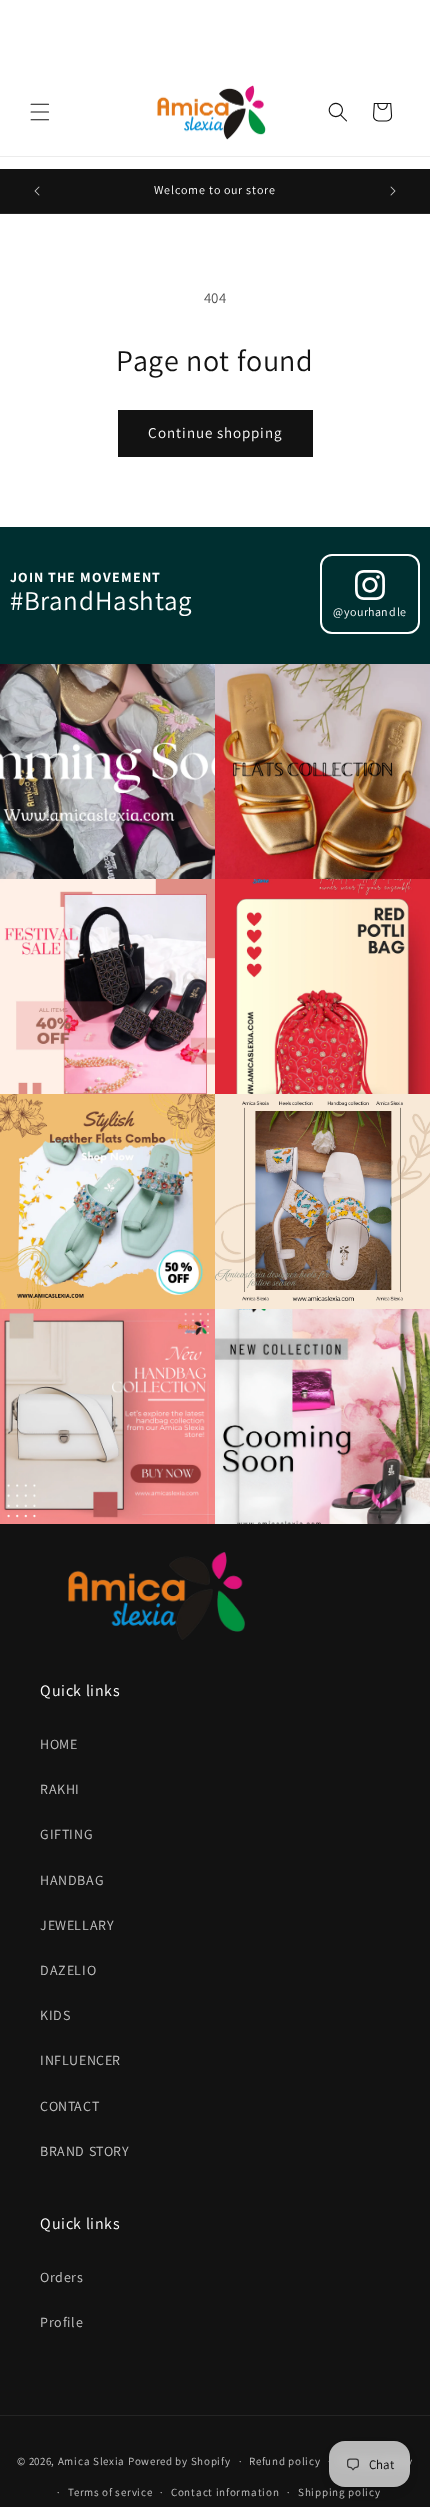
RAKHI (60, 1789)
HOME (58, 1744)
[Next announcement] (393, 191)
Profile (61, 2322)
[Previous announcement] (37, 191)
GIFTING (66, 1834)
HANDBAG (72, 1880)
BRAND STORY (85, 2151)
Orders (62, 2277)
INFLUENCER (80, 2060)
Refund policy (284, 2461)
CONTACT (69, 2106)
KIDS (55, 2015)
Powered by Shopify (179, 2461)
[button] (40, 112)
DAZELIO (68, 1970)
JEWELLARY (77, 1925)
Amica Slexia (91, 2461)
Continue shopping (215, 432)
